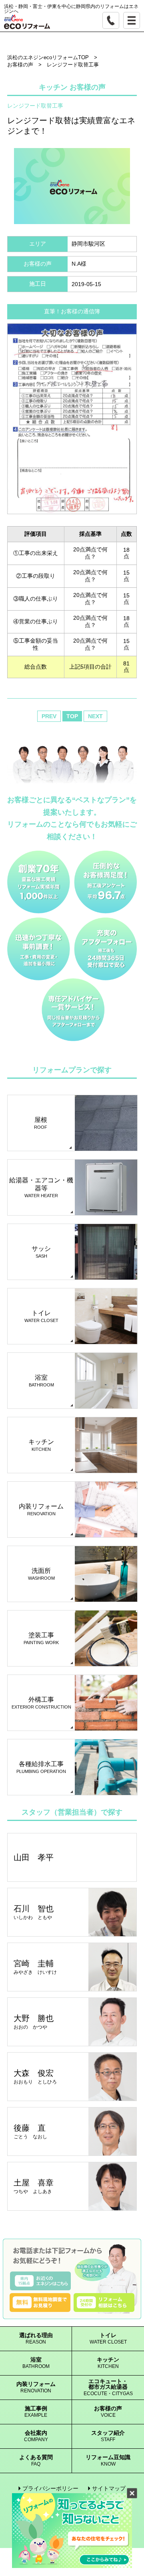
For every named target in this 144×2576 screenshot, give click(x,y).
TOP (72, 716)
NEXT (95, 716)
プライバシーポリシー (50, 2488)
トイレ (108, 2339)
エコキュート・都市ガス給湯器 (108, 2387)
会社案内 (36, 2436)
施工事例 (36, 2412)
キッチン (108, 2363)
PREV (49, 716)
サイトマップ (109, 2488)
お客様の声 (108, 2412)
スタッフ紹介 (108, 2436)
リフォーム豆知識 (108, 2461)
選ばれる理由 (36, 2339)
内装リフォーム (36, 2387)
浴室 (36, 2363)
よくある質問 (36, 2461)
